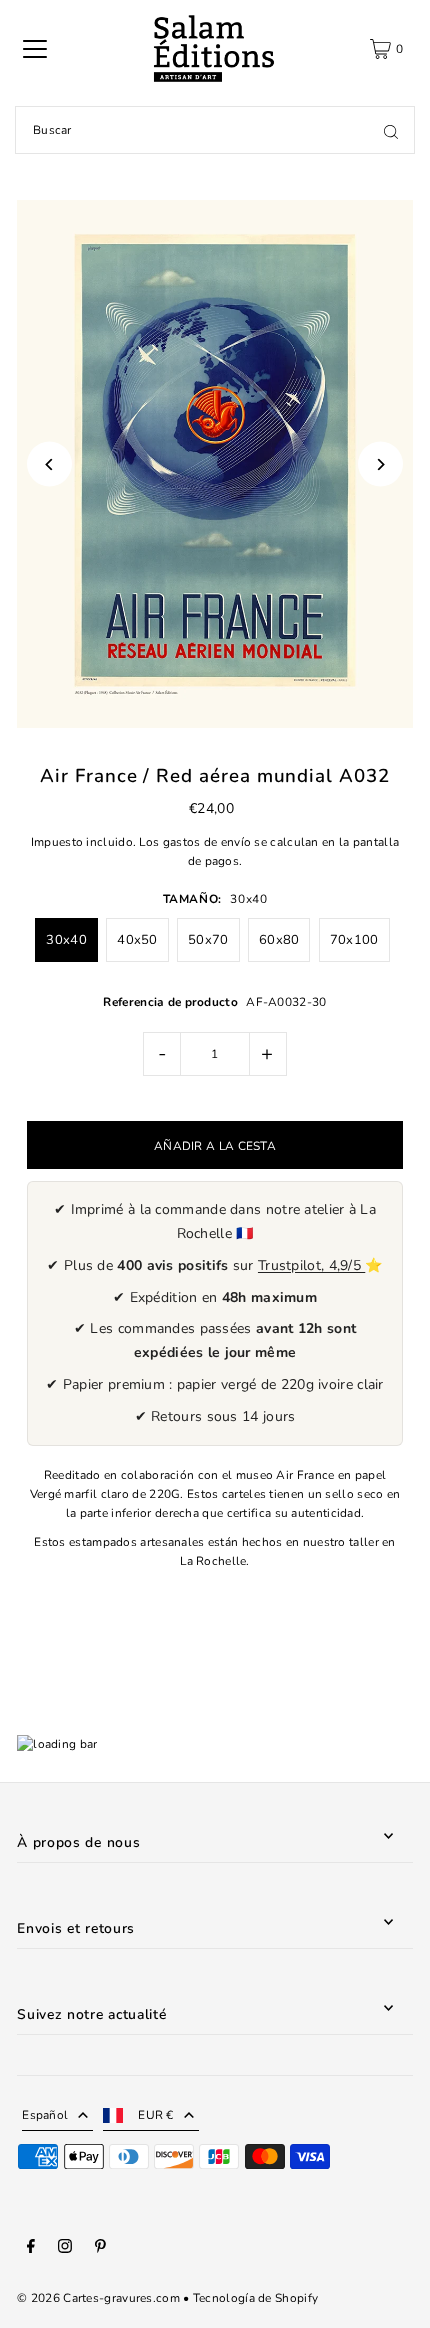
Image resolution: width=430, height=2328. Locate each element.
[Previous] (49, 464)
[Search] (391, 130)
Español (45, 2115)
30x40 (66, 940)
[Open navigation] (35, 49)
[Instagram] (65, 2249)
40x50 (137, 940)
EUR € (156, 2115)
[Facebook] (31, 2249)
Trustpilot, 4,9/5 (311, 1265)
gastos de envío (207, 842)
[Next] (380, 464)
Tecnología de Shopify (255, 2298)
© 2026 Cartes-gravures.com (98, 2298)
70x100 (354, 940)
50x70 (208, 940)
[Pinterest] (100, 2249)
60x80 (279, 940)
